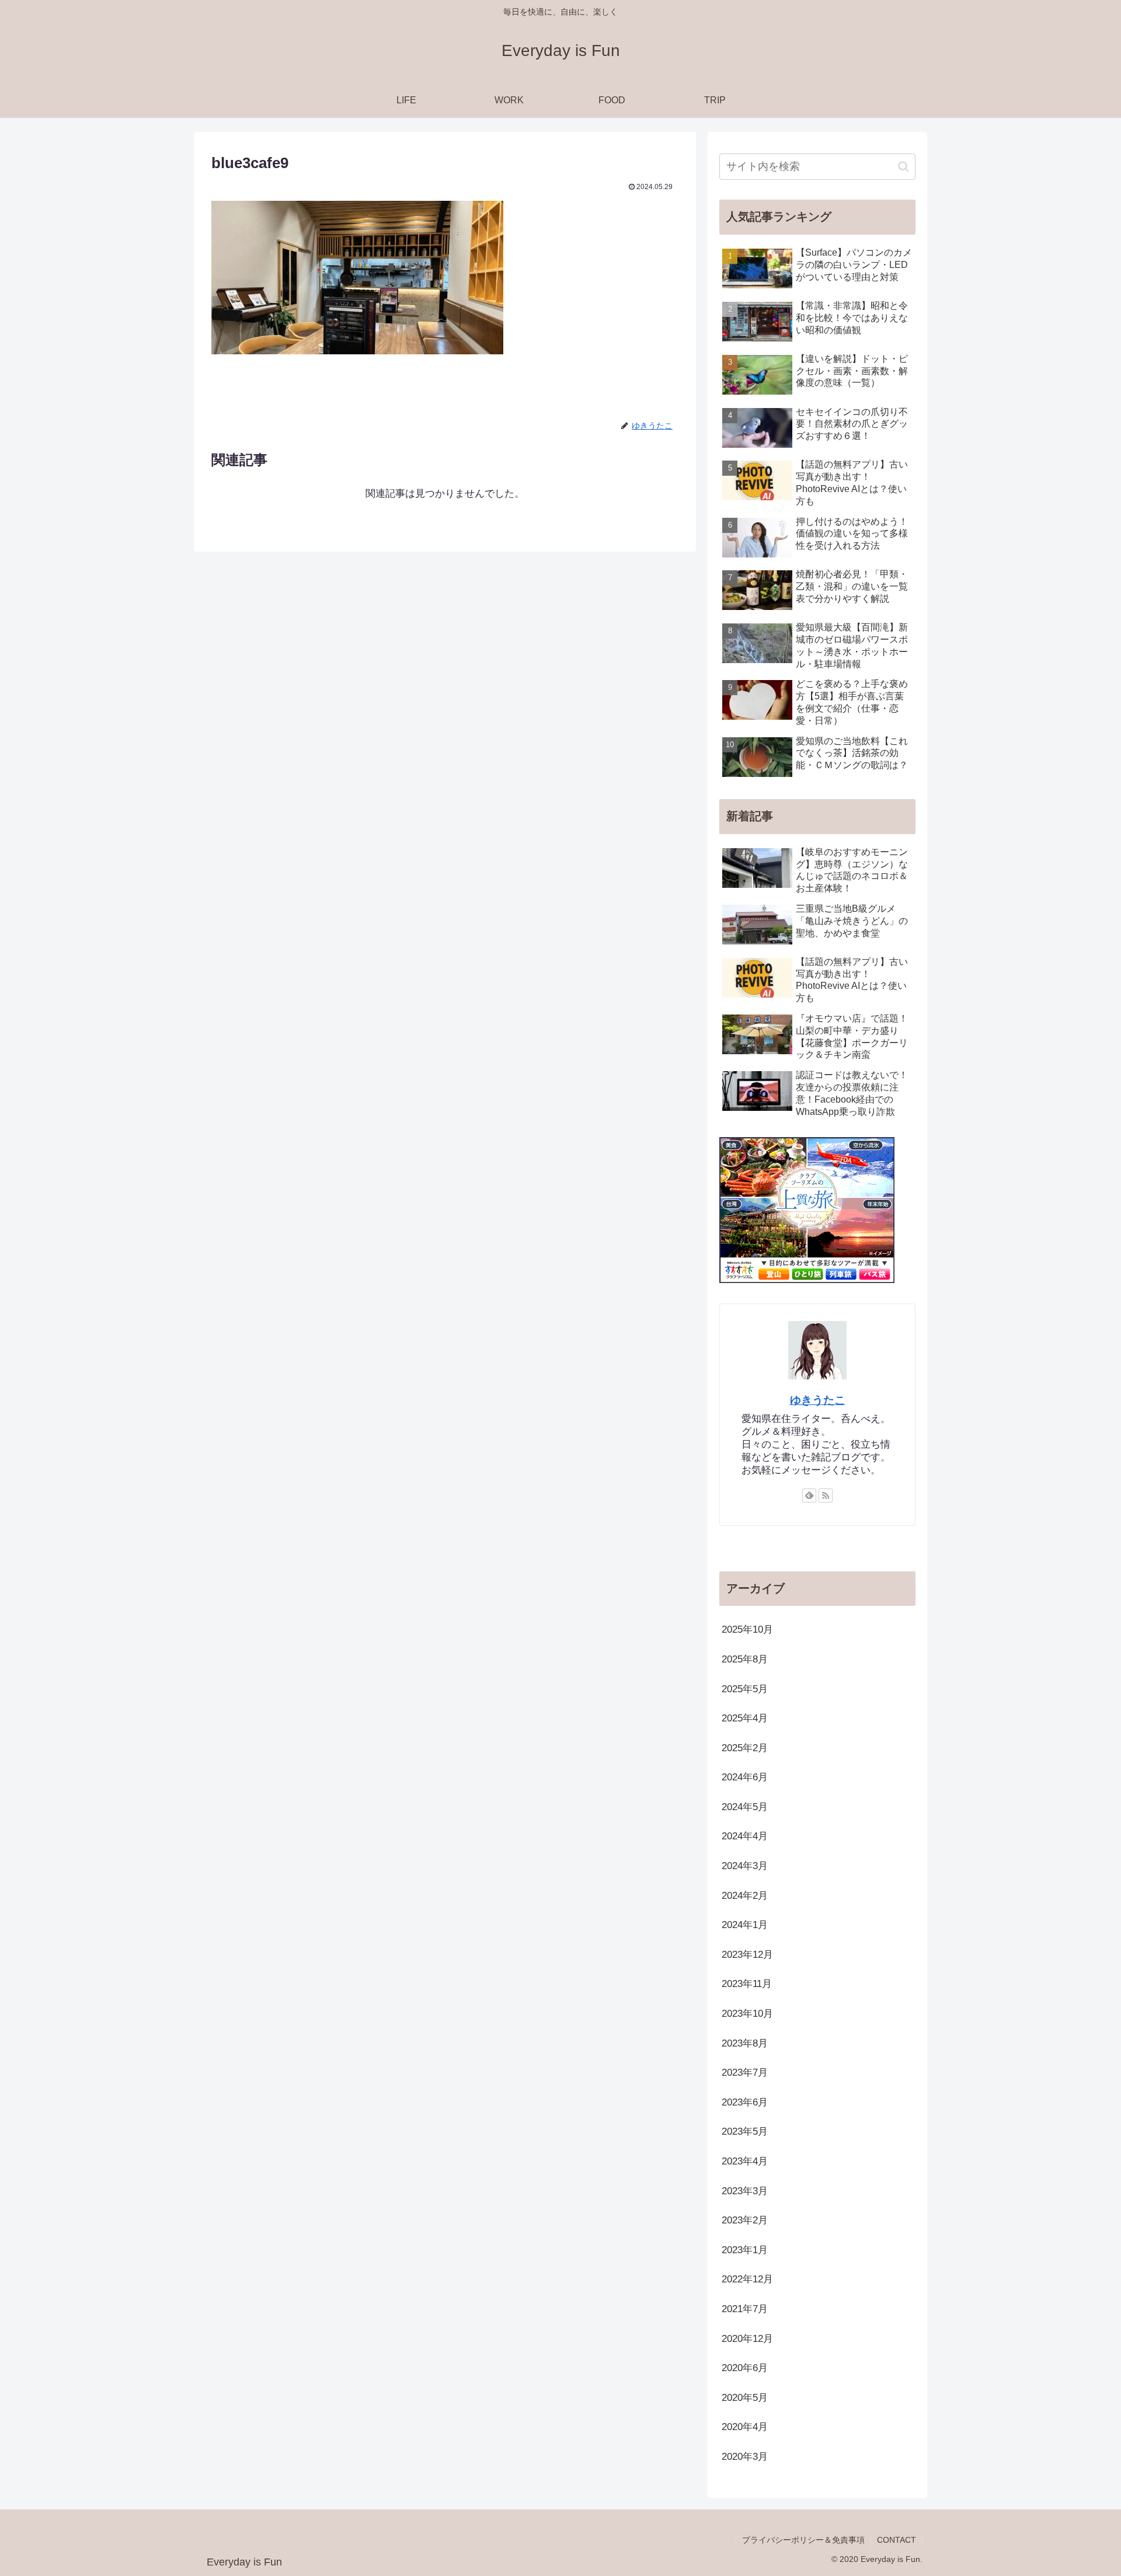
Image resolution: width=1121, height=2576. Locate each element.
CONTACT (897, 2540)
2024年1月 (745, 1925)
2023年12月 (747, 1955)
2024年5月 (745, 1807)
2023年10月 (747, 2014)
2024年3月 (745, 1866)
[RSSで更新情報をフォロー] (826, 1496)
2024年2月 (745, 1896)
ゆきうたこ (818, 1400)
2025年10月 (747, 1630)
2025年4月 (745, 1718)
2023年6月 (745, 2102)
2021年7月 (745, 2309)
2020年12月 (747, 2339)
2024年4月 (745, 1837)
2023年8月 (745, 2043)
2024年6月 (745, 1777)
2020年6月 (745, 2368)
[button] (904, 167)
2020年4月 (745, 2427)
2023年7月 (745, 2073)
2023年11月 (747, 1984)
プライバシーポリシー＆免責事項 (803, 2540)
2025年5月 (745, 1689)
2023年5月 (745, 2132)
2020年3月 (745, 2457)
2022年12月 (747, 2280)
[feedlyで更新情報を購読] (809, 1496)
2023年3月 (745, 2191)
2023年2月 (745, 2220)
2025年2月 (745, 1748)
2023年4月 (745, 2161)
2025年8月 (745, 1659)
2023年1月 (745, 2250)
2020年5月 (745, 2398)
